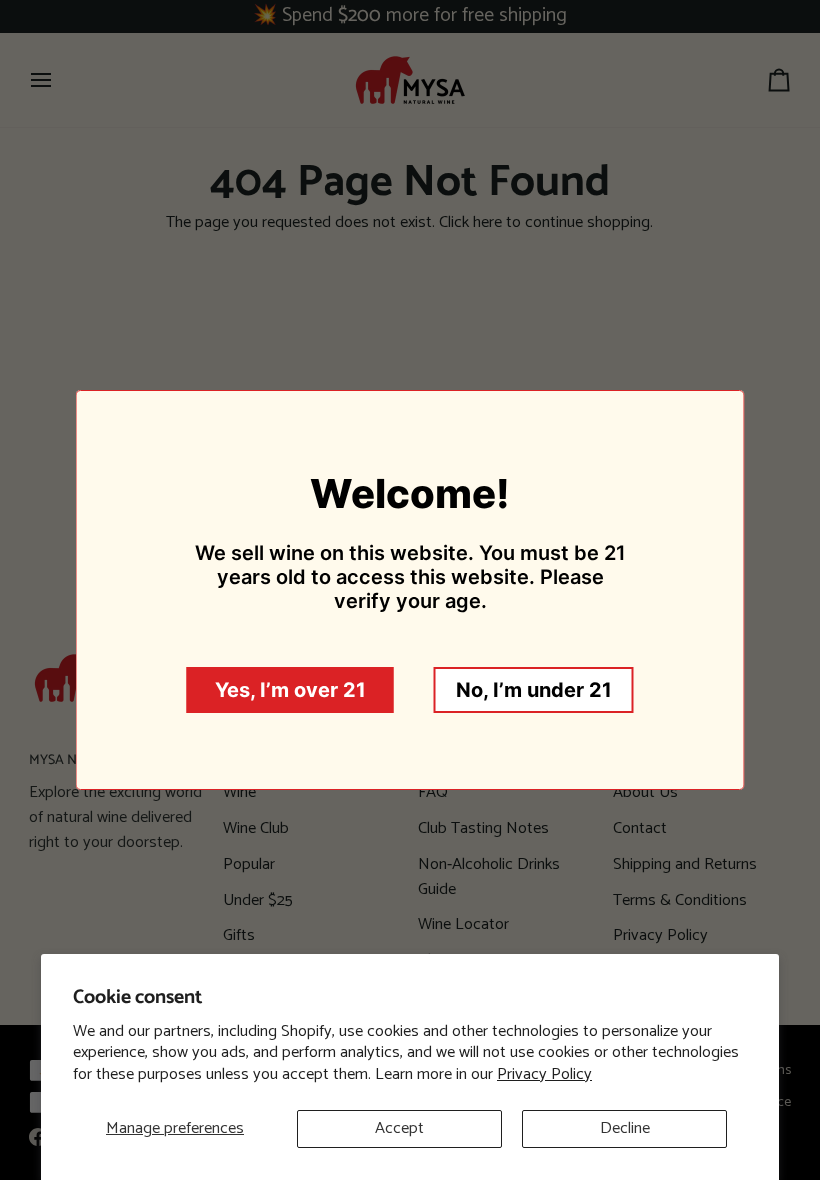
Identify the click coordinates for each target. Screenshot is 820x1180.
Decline (625, 1128)
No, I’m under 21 (534, 690)
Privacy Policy (544, 1074)
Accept (399, 1128)
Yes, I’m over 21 (290, 690)
